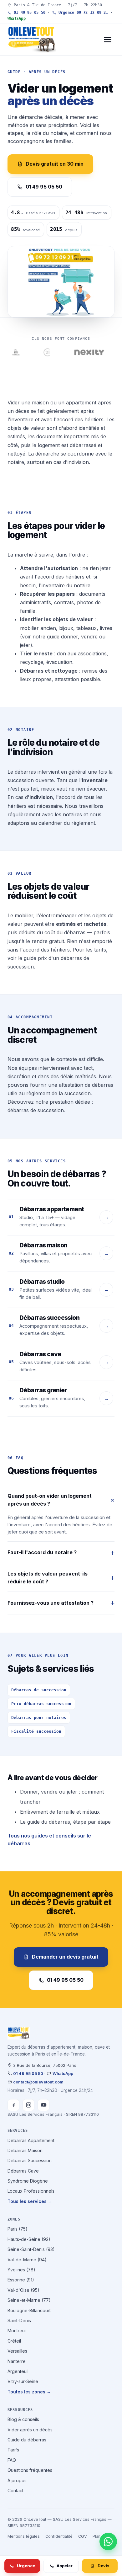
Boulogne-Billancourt (29, 2310)
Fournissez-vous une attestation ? (51, 1603)
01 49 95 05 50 (28, 13)
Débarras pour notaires (39, 1717)
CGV (83, 2536)
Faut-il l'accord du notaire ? (42, 1552)
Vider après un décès (30, 2430)
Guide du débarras (27, 2440)
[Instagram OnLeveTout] (28, 2105)
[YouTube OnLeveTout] (43, 2105)
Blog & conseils (23, 2419)
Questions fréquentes (30, 2470)
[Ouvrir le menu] (108, 40)
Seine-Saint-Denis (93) (31, 2249)
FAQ (12, 2460)
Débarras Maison (25, 2150)
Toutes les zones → (29, 2392)
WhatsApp (17, 19)
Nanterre (17, 2361)
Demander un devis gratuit (65, 1957)
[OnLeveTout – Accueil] (32, 40)
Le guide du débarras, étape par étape (65, 1822)
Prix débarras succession (41, 1704)
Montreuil (17, 2331)
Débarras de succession (39, 1690)
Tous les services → (30, 2201)
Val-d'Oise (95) (23, 2290)
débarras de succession (36, 1110)
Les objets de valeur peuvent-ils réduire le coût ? (48, 1578)
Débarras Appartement (31, 2140)
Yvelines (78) (21, 2270)
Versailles (17, 2351)
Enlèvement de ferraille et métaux (60, 1812)
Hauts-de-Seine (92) (29, 2239)
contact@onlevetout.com (38, 2082)
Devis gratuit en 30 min (55, 164)
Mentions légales (24, 2536)
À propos (17, 2480)
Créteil (14, 2341)
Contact (15, 2491)
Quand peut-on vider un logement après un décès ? (50, 1500)
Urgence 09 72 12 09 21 (82, 13)
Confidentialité (59, 2536)
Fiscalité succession (36, 1731)
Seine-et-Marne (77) (29, 2300)
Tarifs (13, 2450)
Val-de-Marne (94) (27, 2260)
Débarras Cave (23, 2171)
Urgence (26, 2566)
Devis (104, 2566)
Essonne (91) (21, 2280)
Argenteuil (18, 2371)
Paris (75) (18, 2229)
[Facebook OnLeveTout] (13, 2105)
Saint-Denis (19, 2320)
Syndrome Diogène (28, 2181)
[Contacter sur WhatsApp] (108, 2541)
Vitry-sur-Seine (23, 2381)
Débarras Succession (30, 2160)
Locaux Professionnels (31, 2191)
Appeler (65, 2566)
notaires (72, 814)
